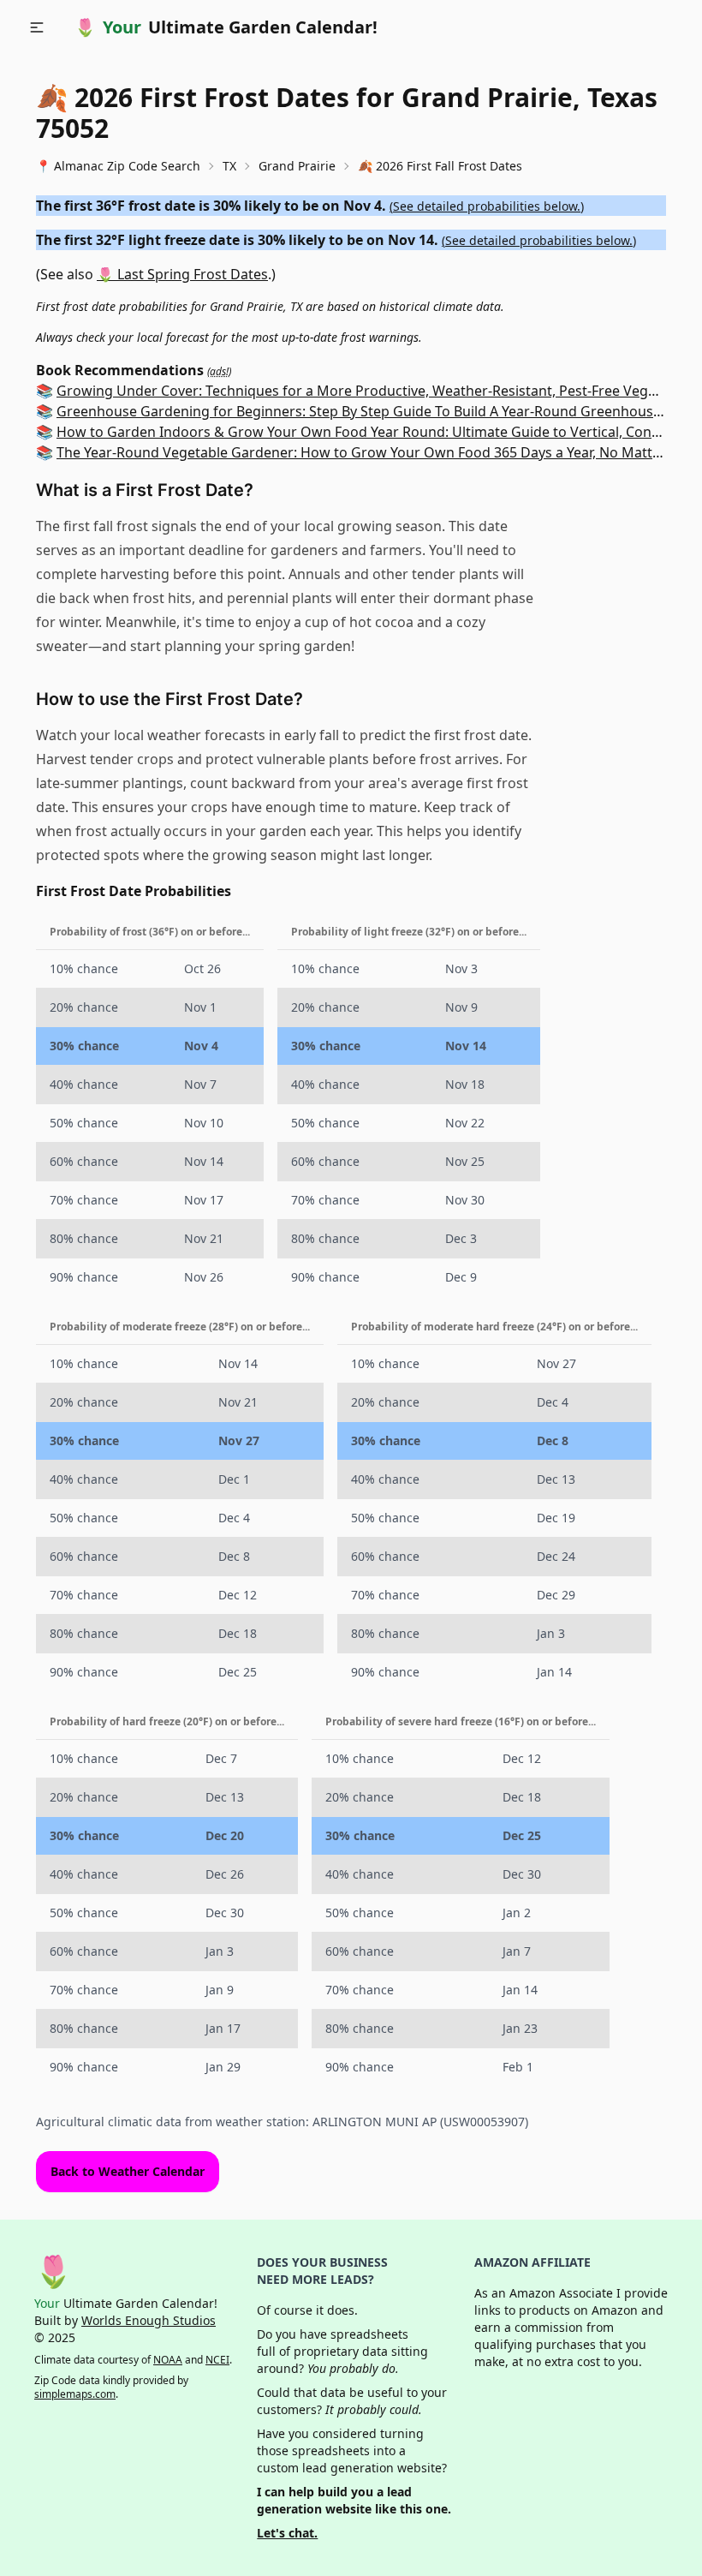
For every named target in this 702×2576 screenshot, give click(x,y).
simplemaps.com (75, 2394)
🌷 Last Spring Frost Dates (182, 274)
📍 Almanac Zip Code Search (118, 166)
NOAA (168, 2360)
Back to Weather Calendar (128, 2171)
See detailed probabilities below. (487, 206)
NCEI (217, 2360)
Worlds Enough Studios (149, 2320)
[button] (37, 27)
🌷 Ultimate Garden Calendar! (226, 27)
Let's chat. (287, 2533)
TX (229, 166)
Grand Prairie (297, 166)
